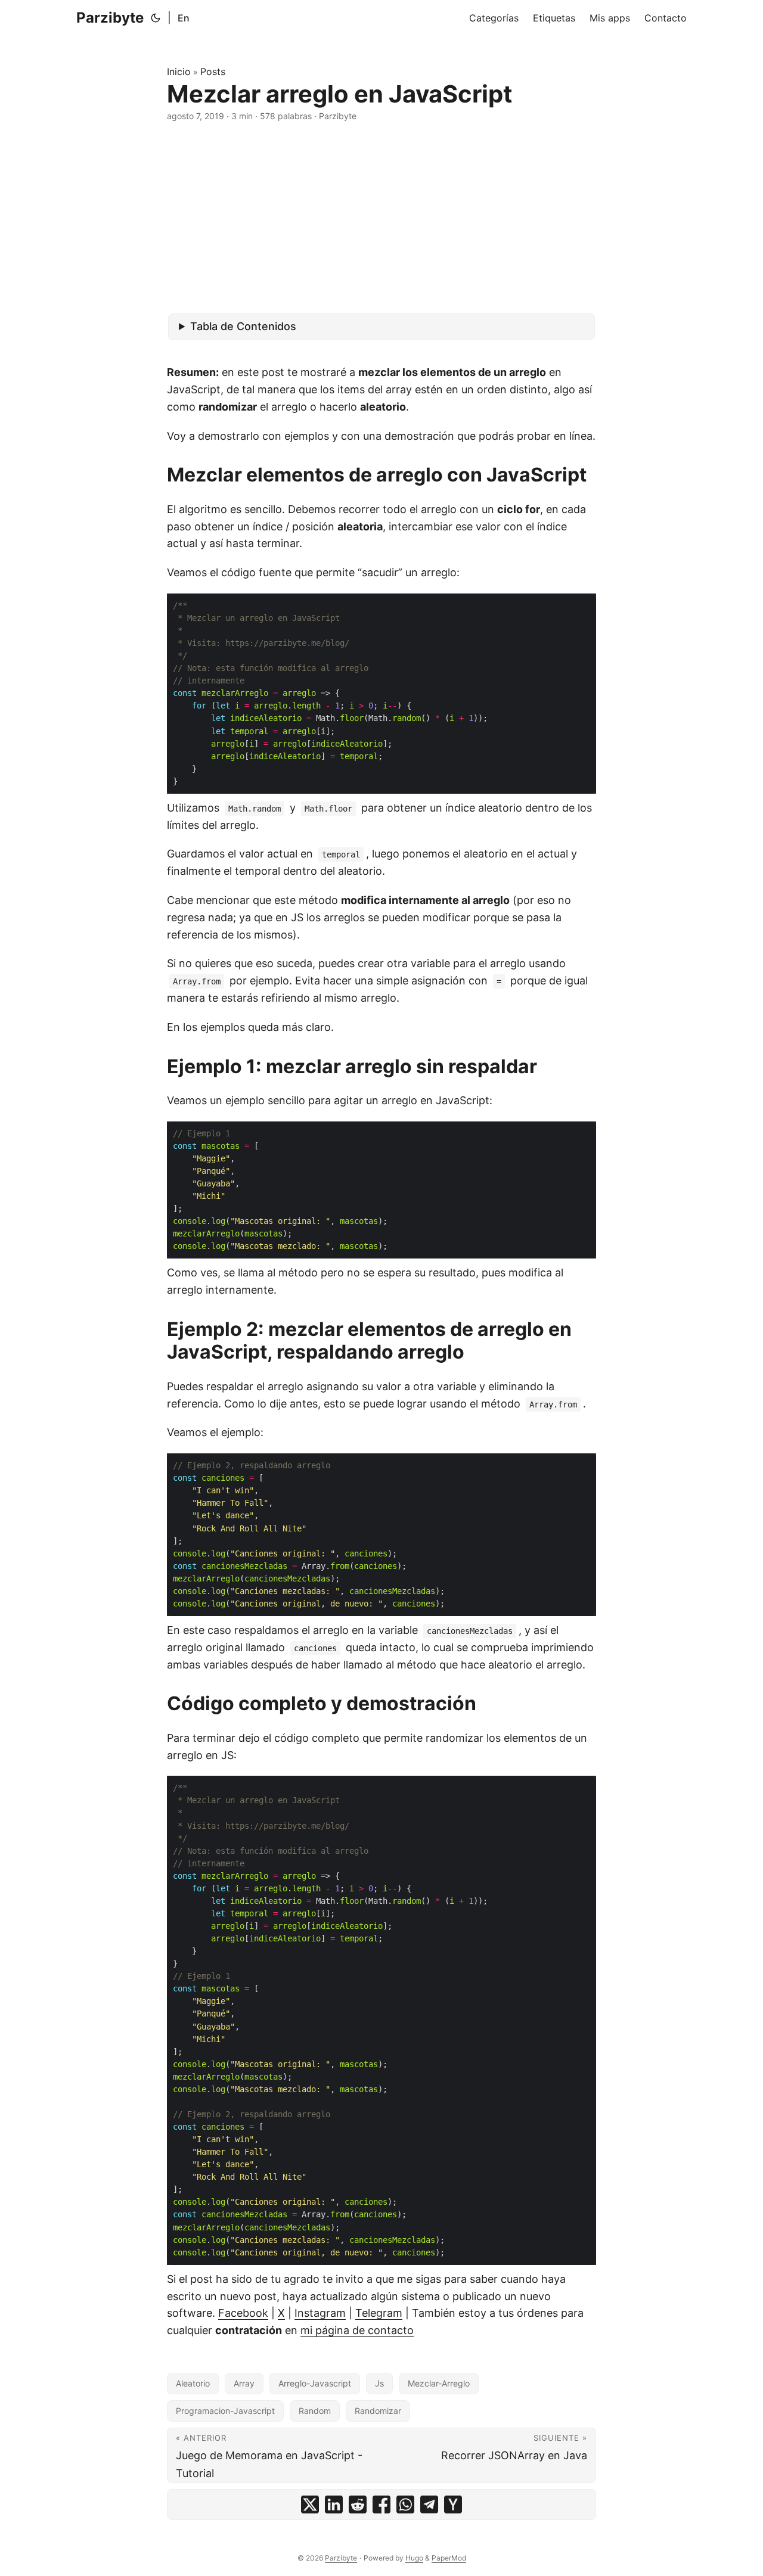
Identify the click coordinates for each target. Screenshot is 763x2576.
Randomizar (378, 2411)
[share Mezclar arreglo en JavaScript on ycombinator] (453, 2504)
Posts (213, 72)
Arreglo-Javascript (315, 2383)
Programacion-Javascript (225, 2411)
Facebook (243, 2313)
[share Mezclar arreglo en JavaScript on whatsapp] (405, 2504)
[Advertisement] (381, 218)
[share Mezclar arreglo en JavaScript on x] (310, 2504)
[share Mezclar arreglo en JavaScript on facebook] (381, 2504)
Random (315, 2411)
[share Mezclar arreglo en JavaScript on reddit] (358, 2504)
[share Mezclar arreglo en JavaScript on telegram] (429, 2504)
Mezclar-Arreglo (439, 2383)
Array (244, 2383)
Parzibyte (110, 18)
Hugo (414, 2558)
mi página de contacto (357, 2330)
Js (379, 2383)
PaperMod (449, 2558)
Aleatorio (193, 2383)
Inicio (179, 72)
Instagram (320, 2313)
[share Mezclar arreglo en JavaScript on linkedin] (334, 2504)
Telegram (379, 2313)
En (184, 18)
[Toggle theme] (156, 18)
